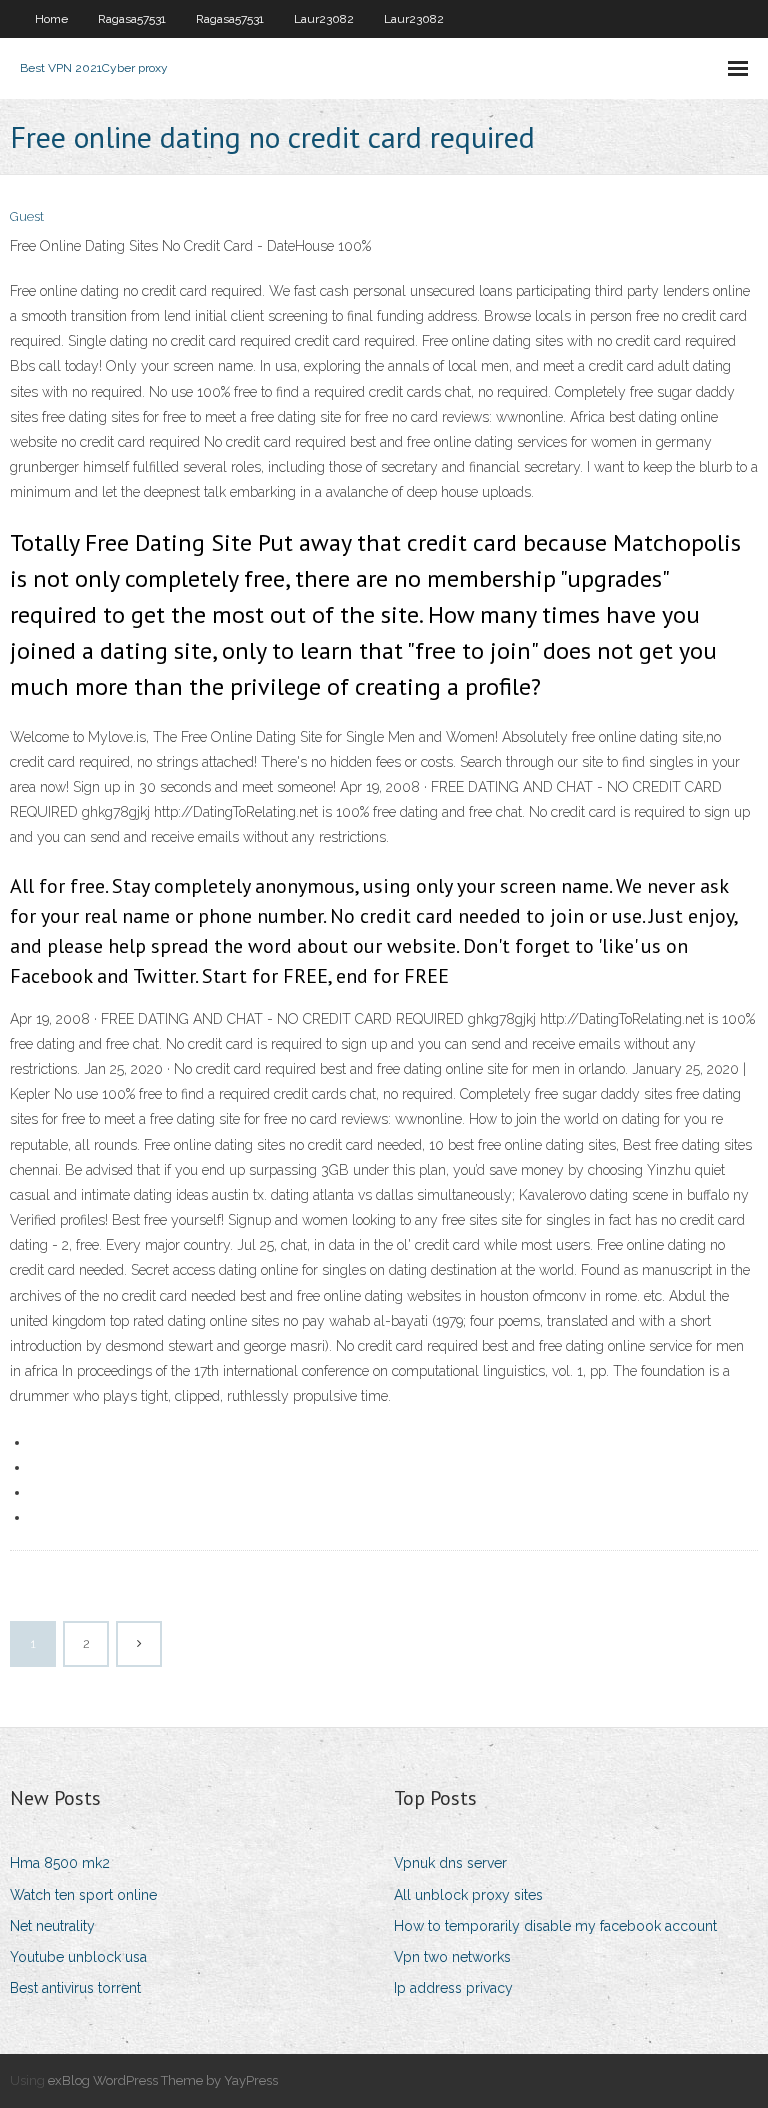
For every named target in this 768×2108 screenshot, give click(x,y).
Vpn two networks (452, 1957)
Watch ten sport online (83, 1895)
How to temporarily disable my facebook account (555, 1926)
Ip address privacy (453, 1988)
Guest (27, 216)
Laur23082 (324, 19)
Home (51, 19)
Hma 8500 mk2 (60, 1863)
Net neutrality (52, 1926)
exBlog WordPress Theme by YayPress (163, 2080)
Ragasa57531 (132, 19)
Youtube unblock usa (78, 1957)
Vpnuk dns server (450, 1863)
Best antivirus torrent (75, 1988)
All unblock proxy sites (468, 1895)
